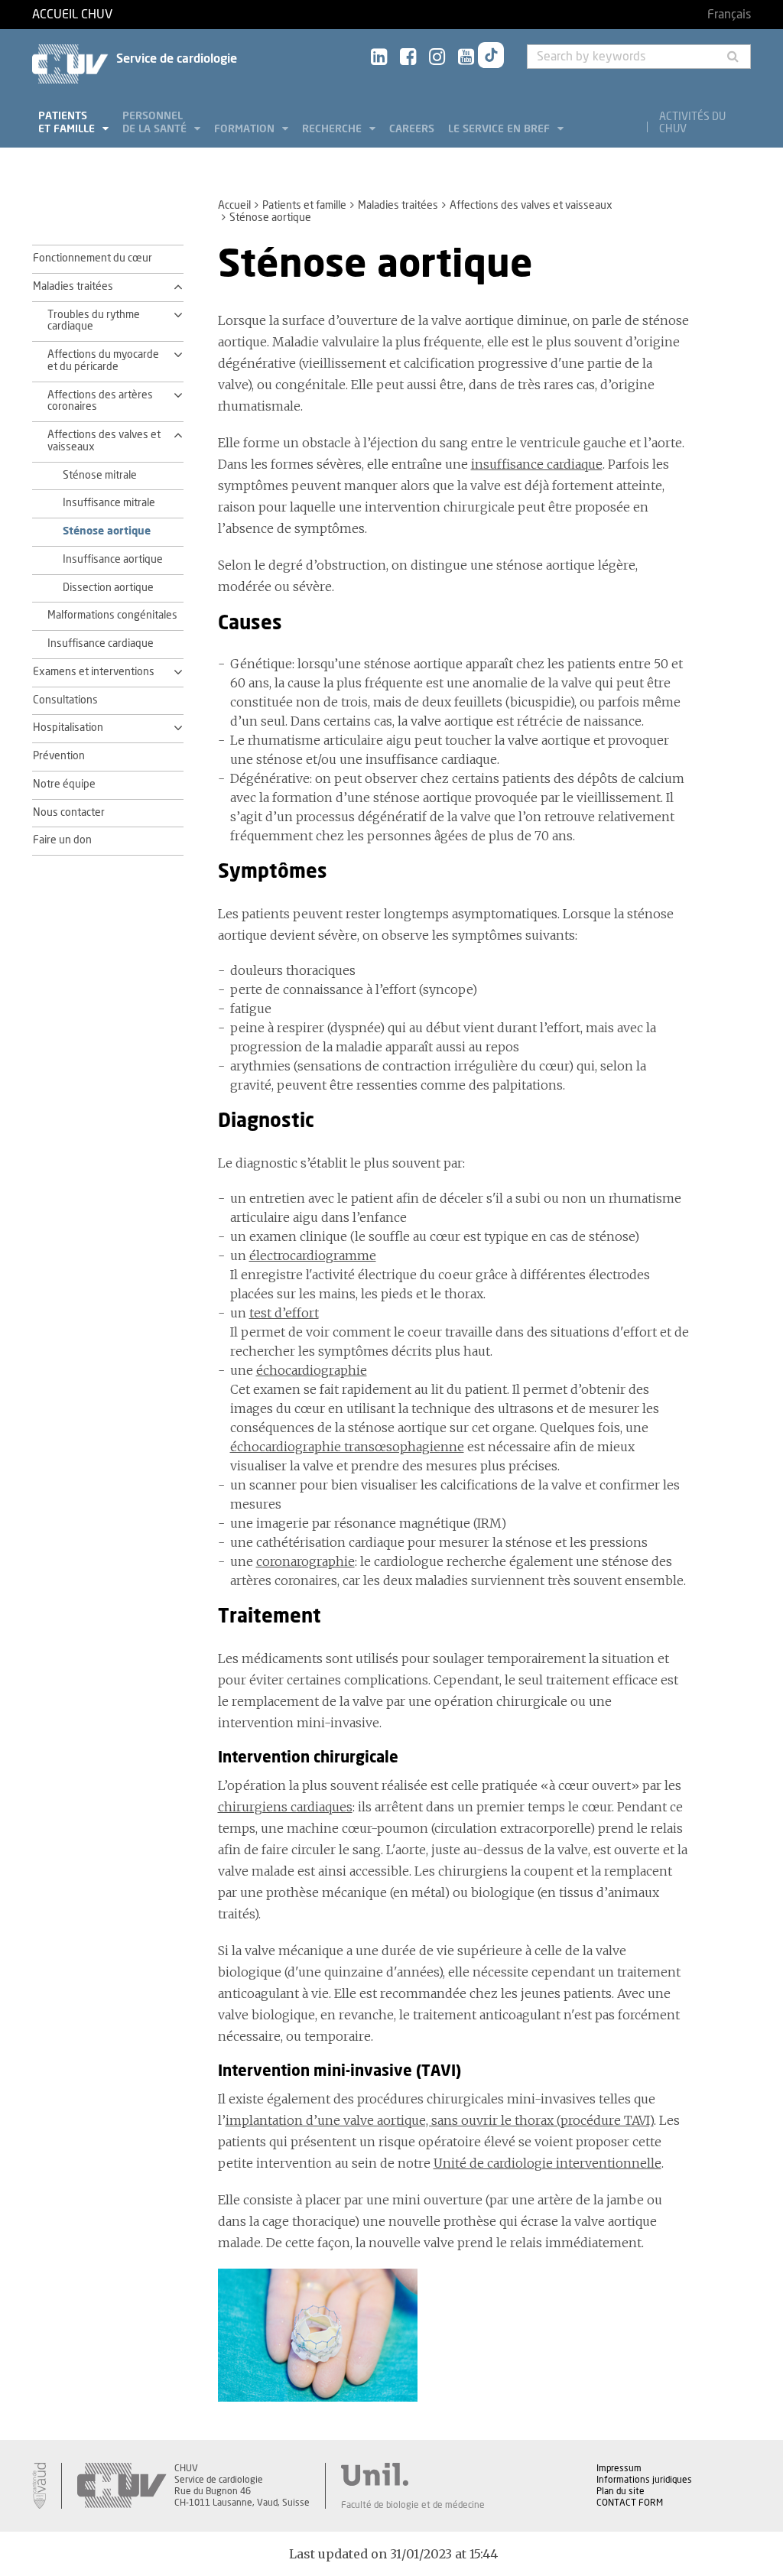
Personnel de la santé (156, 123)
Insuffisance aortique (113, 560)
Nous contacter (69, 813)
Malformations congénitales (112, 616)
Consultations (65, 700)
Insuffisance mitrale (109, 503)
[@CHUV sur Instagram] (437, 58)
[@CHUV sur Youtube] (466, 58)
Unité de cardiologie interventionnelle (547, 2163)
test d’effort (284, 1313)
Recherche (333, 129)
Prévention (59, 756)
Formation (246, 129)
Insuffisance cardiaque (101, 644)
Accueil (234, 206)
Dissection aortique (108, 588)
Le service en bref (500, 129)
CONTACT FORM (630, 2503)
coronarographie (305, 1561)
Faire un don (62, 840)
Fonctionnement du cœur (93, 258)
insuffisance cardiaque (537, 464)
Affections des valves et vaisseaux (531, 206)
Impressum (619, 2468)
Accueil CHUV (72, 15)
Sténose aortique (107, 531)
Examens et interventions (94, 672)
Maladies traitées (398, 206)
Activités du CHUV (692, 123)
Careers (412, 129)
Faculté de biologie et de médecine (413, 2505)
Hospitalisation (68, 728)
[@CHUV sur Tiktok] (491, 58)
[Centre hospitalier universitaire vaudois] (122, 2486)
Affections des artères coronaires (100, 401)
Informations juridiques (644, 2480)
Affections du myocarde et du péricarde (103, 361)
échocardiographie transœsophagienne (347, 1447)
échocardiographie (312, 1370)
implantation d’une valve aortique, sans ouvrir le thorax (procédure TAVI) (440, 2120)
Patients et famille (68, 123)
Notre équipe (64, 784)
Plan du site (621, 2491)
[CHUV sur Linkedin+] (379, 58)
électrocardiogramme (313, 1256)
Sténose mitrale (100, 476)
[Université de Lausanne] (413, 2474)
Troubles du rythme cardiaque (94, 321)
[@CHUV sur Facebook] (408, 58)
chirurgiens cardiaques (285, 1807)
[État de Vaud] (39, 2486)
